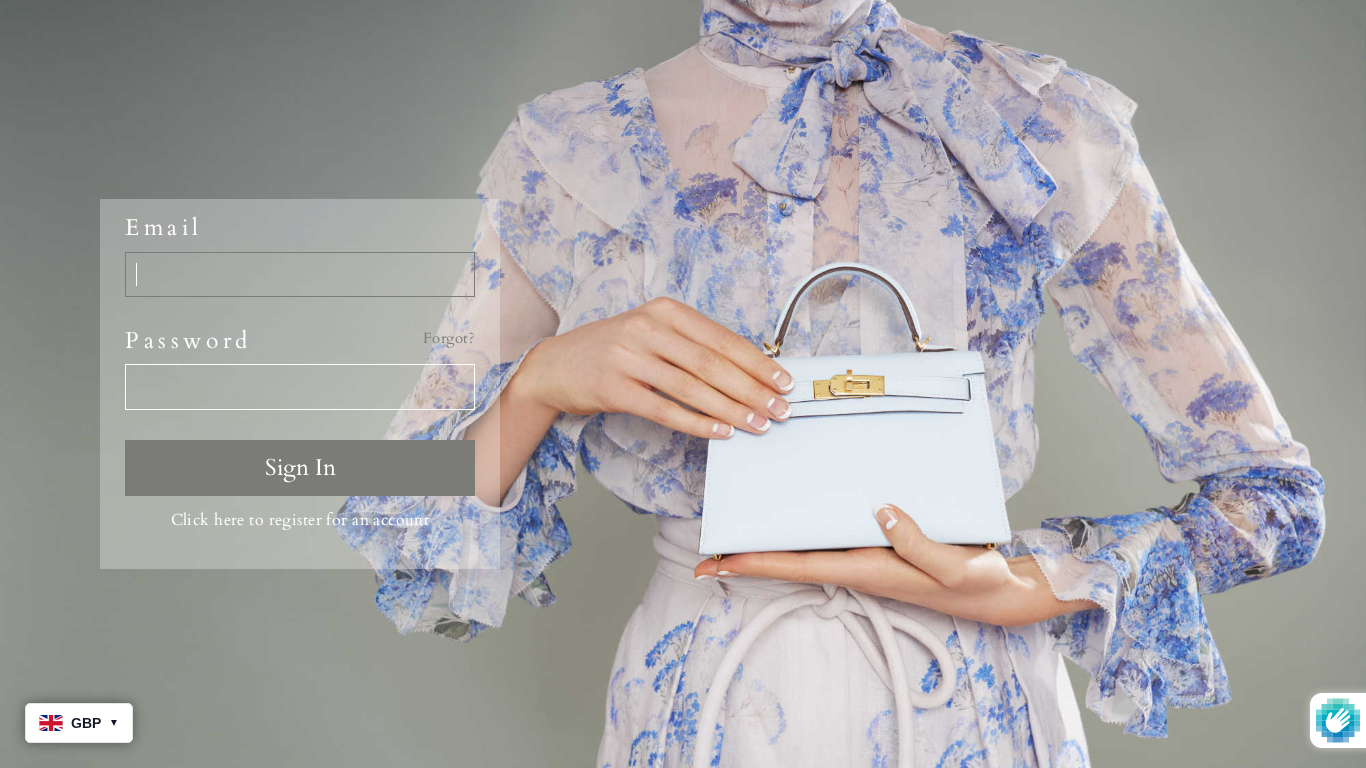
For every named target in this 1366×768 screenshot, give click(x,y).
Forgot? (449, 338)
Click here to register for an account (300, 520)
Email (164, 228)
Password (188, 341)
